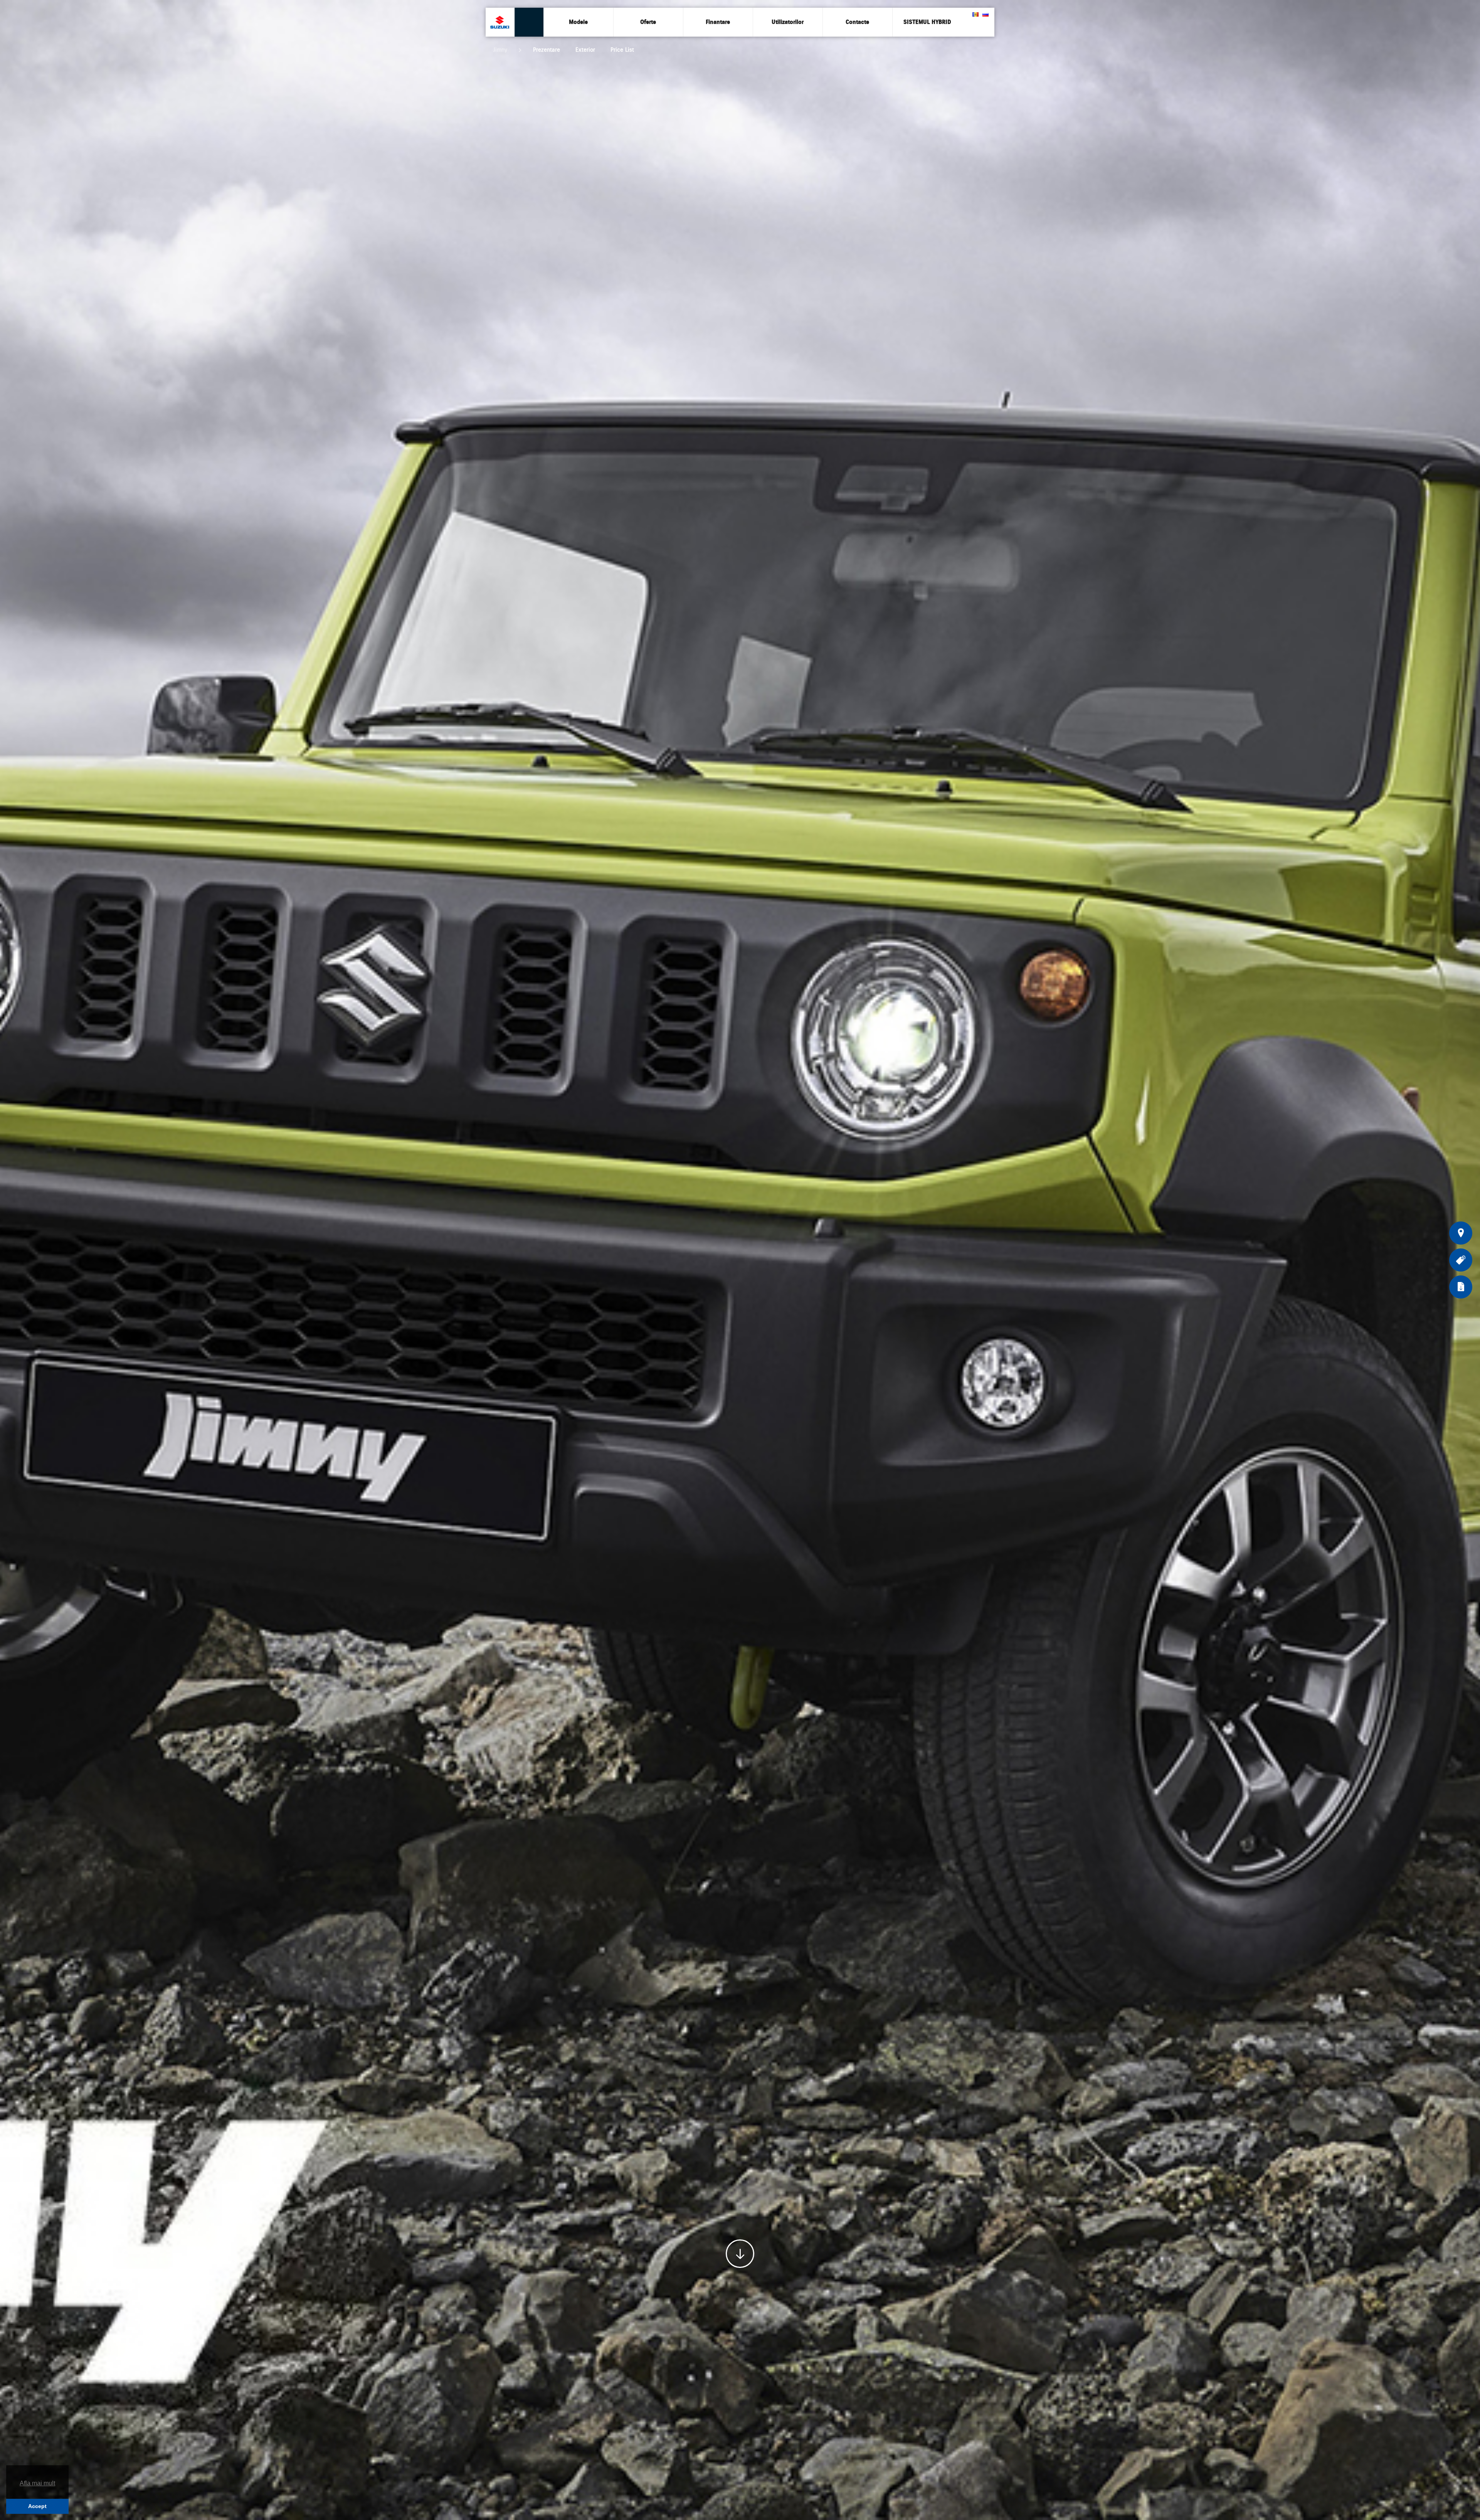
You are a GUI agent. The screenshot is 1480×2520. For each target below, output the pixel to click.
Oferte (648, 22)
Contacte (857, 22)
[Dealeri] (1461, 1233)
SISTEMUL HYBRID (927, 22)
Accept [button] (37, 2506)
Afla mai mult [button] (37, 2483)
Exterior (585, 50)
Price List (622, 50)
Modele (578, 22)
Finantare (718, 22)
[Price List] (1461, 1260)
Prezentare (547, 50)
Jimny (500, 50)
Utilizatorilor (788, 22)
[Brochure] (1461, 1287)
